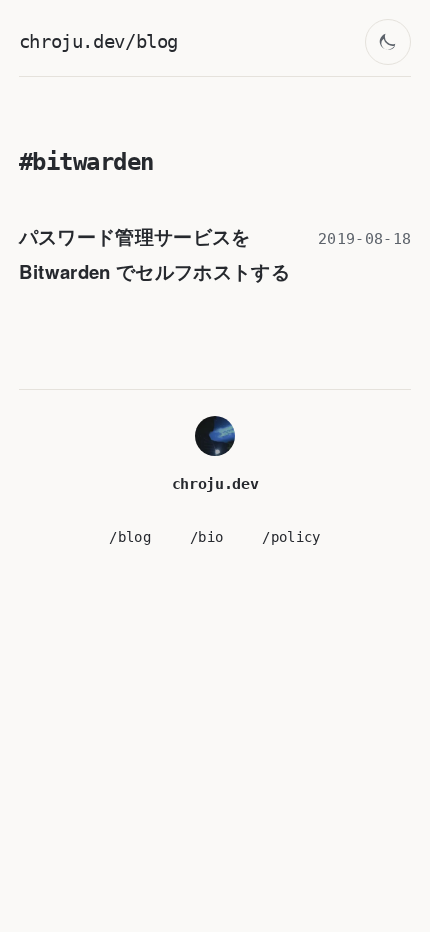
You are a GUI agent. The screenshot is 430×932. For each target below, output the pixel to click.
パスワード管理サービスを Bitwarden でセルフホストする (154, 254)
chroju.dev (215, 484)
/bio (206, 537)
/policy (291, 537)
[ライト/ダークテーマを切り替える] (388, 42)
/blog (130, 537)
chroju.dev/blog (98, 41)
